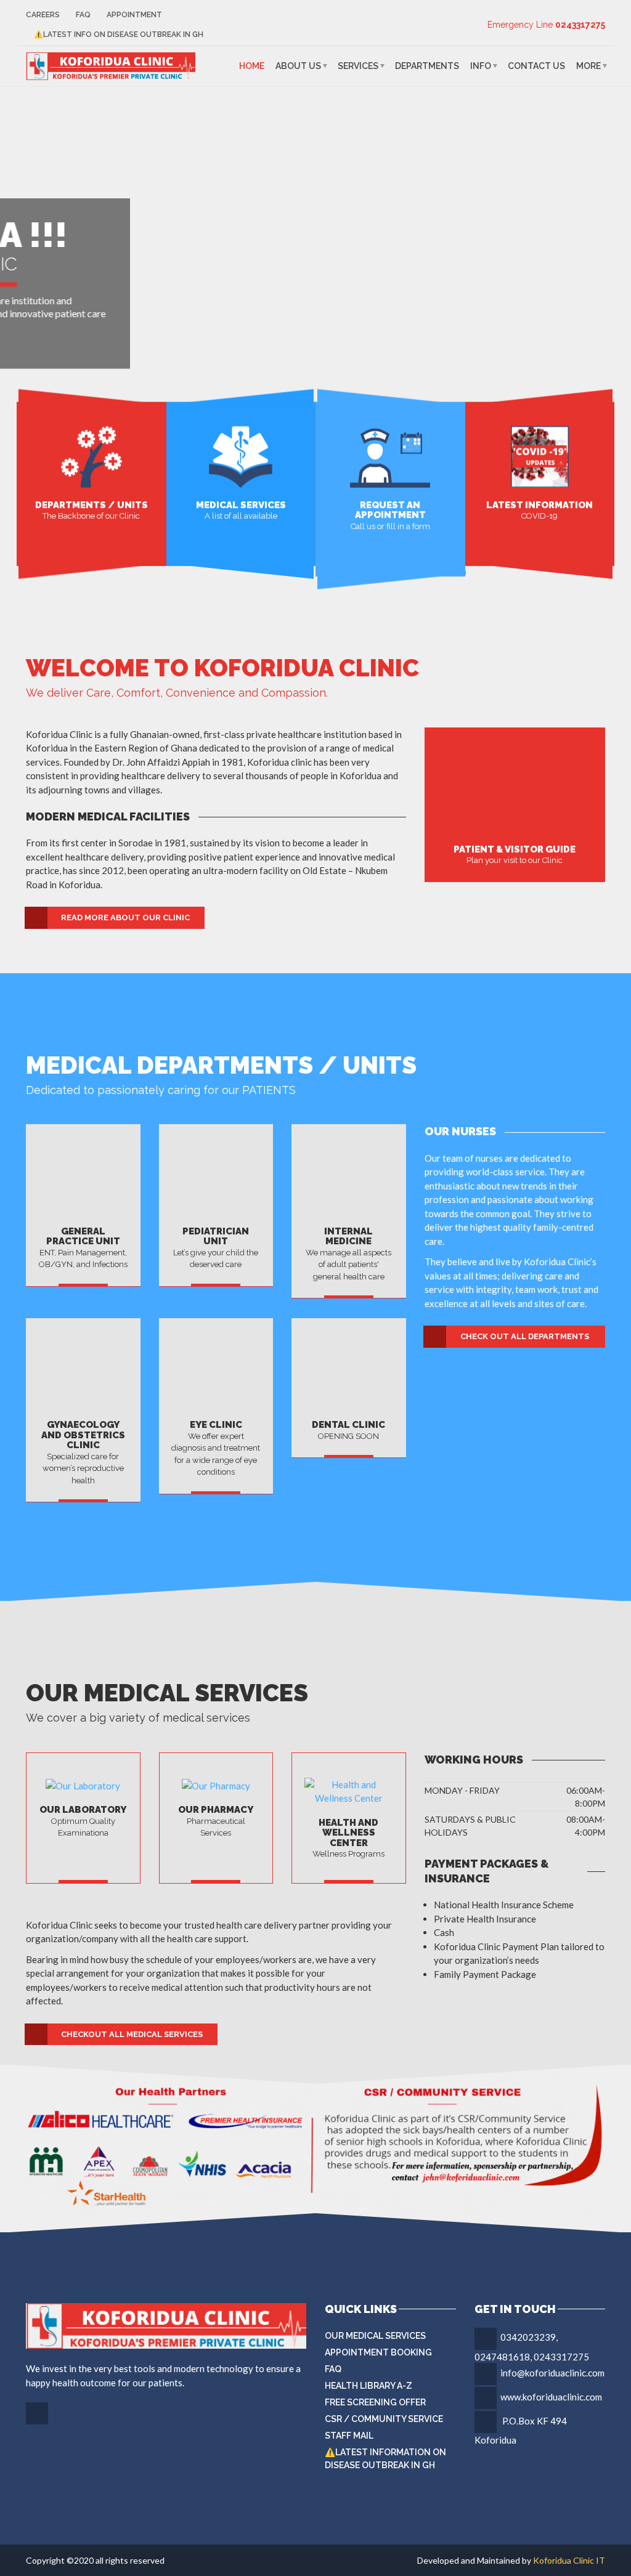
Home (252, 66)
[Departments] (92, 455)
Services (358, 66)
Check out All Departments (525, 1336)
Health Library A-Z (368, 2386)
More (588, 66)
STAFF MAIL (349, 2436)
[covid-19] (540, 455)
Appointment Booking (378, 2352)
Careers (43, 15)
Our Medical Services (375, 2336)
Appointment (134, 15)
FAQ (83, 15)
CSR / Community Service (384, 2419)
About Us (298, 66)
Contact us (536, 66)
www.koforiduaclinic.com (551, 2397)
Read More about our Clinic (125, 917)
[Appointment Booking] (390, 455)
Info (481, 66)
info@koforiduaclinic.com (552, 2373)
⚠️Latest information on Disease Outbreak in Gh (385, 2459)
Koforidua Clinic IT (569, 2560)
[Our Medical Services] (241, 455)
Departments (427, 66)
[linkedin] (38, 2423)
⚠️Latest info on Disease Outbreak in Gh (119, 34)
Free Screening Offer (375, 2402)
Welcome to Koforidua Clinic (222, 668)
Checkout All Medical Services (132, 2034)
